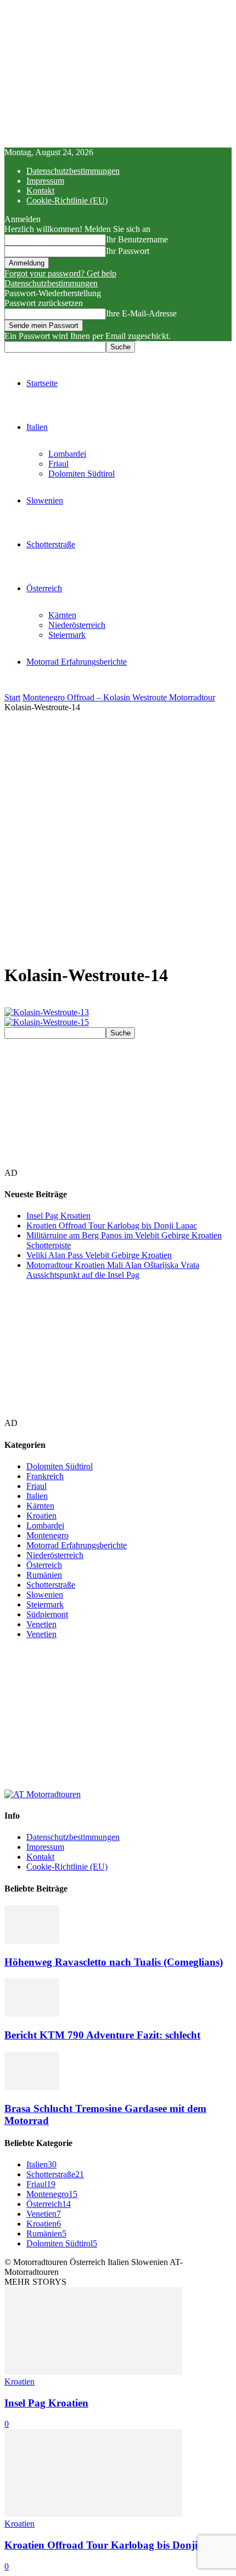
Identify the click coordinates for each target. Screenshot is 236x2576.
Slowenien (45, 500)
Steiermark (67, 635)
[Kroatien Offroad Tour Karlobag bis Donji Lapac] (93, 2514)
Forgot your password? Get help (60, 273)
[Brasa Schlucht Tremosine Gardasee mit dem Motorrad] (32, 2087)
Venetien (41, 1624)
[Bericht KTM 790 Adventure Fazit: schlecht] (32, 2014)
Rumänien (44, 1575)
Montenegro (47, 1535)
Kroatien (41, 1516)
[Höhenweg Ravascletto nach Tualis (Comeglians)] (32, 1941)
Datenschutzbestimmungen (73, 171)
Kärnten (62, 615)
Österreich (44, 588)
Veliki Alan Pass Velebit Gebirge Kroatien (99, 1255)
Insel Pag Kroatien (58, 1216)
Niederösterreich (77, 625)
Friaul (58, 464)
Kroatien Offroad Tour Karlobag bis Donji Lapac (112, 1225)
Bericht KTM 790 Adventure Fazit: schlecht (102, 2035)
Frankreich (45, 1476)
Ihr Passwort (128, 251)
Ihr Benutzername (137, 239)
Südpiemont (47, 1614)
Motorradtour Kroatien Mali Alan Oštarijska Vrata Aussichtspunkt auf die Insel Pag (113, 1270)
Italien (37, 427)
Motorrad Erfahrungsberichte (77, 662)
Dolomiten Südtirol (82, 474)
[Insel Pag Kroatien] (93, 2372)
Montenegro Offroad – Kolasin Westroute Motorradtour (119, 697)
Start (12, 697)
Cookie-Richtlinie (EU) (67, 200)
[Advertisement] (118, 836)
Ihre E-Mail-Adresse (141, 313)
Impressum (45, 181)
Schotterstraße (51, 544)
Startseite (42, 383)
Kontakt (40, 191)
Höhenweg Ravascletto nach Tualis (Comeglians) (114, 1962)
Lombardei (67, 454)
